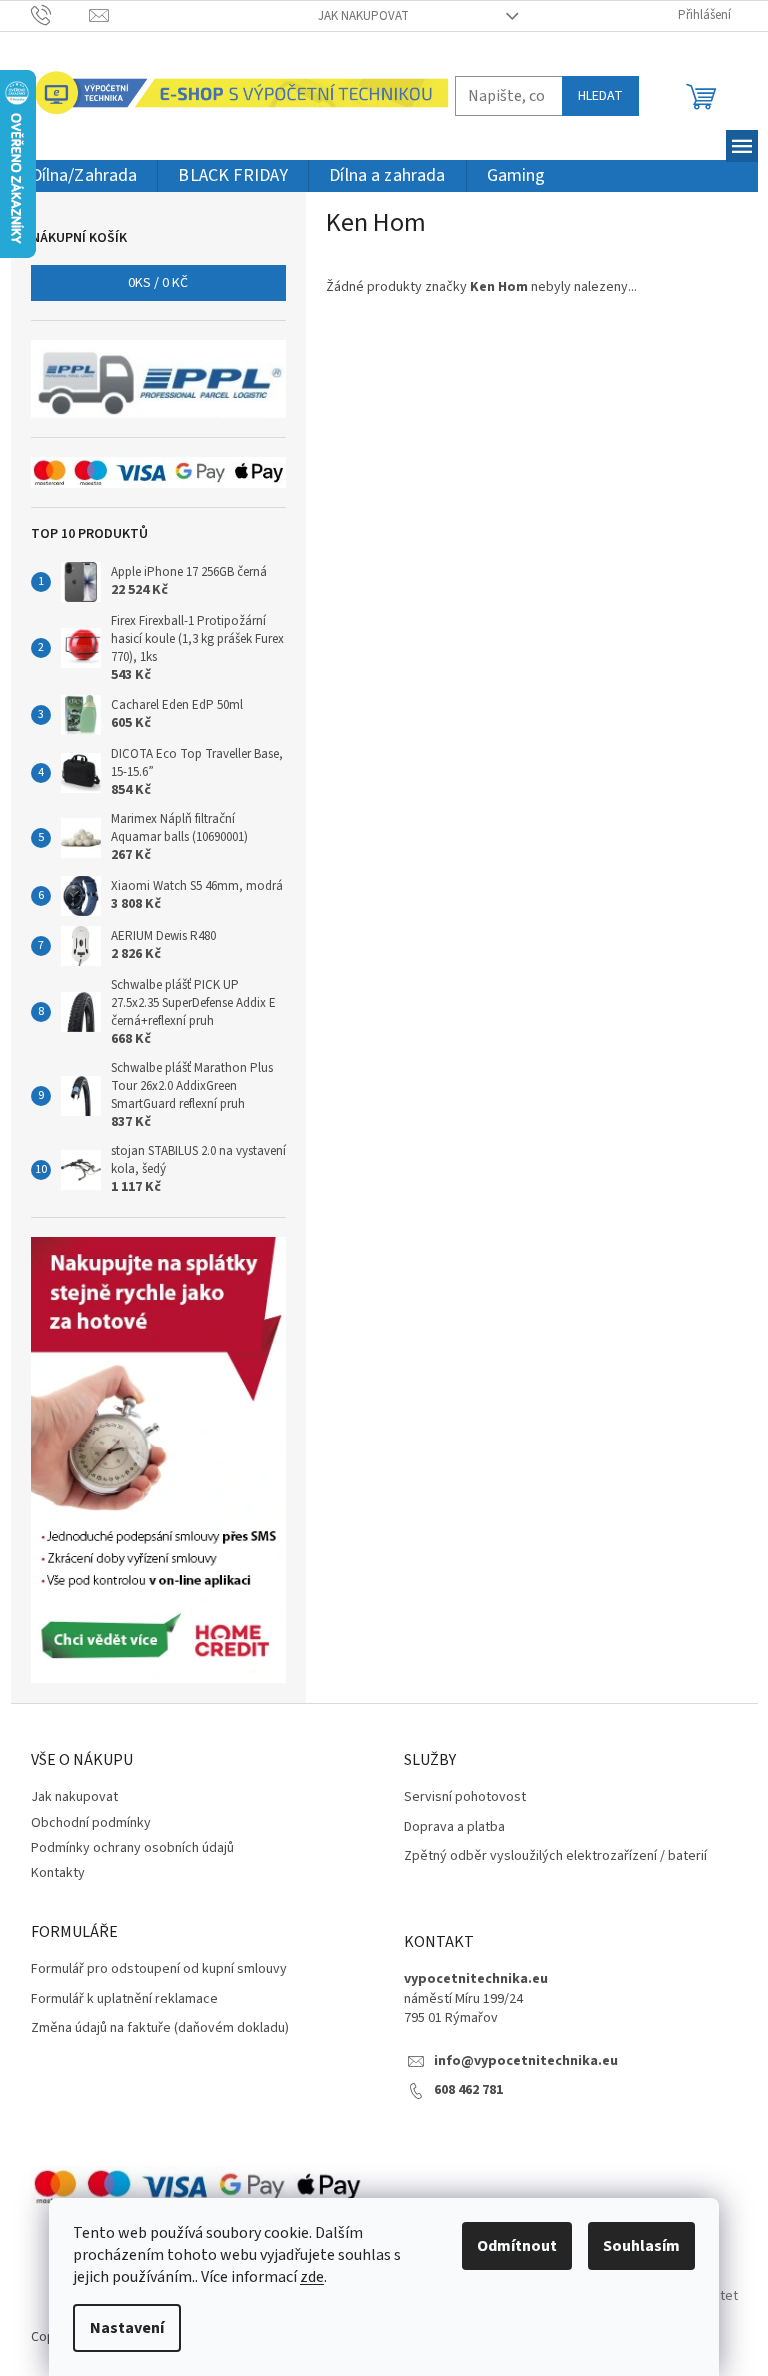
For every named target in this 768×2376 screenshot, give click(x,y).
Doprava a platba (454, 1827)
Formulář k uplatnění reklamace (124, 1999)
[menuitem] (84, 176)
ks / (158, 283)
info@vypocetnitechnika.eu (526, 2061)
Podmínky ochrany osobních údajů (132, 1848)
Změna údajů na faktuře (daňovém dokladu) (160, 2028)
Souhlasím (641, 2246)
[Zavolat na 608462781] (60, 15)
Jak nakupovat (363, 16)
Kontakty (58, 1873)
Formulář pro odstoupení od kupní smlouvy (159, 1969)
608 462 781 (468, 2090)
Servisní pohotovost (465, 1797)
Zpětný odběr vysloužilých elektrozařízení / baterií (555, 1856)
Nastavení (127, 2328)
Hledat (600, 96)
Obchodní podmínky (91, 1823)
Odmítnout (517, 2246)
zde (312, 2277)
